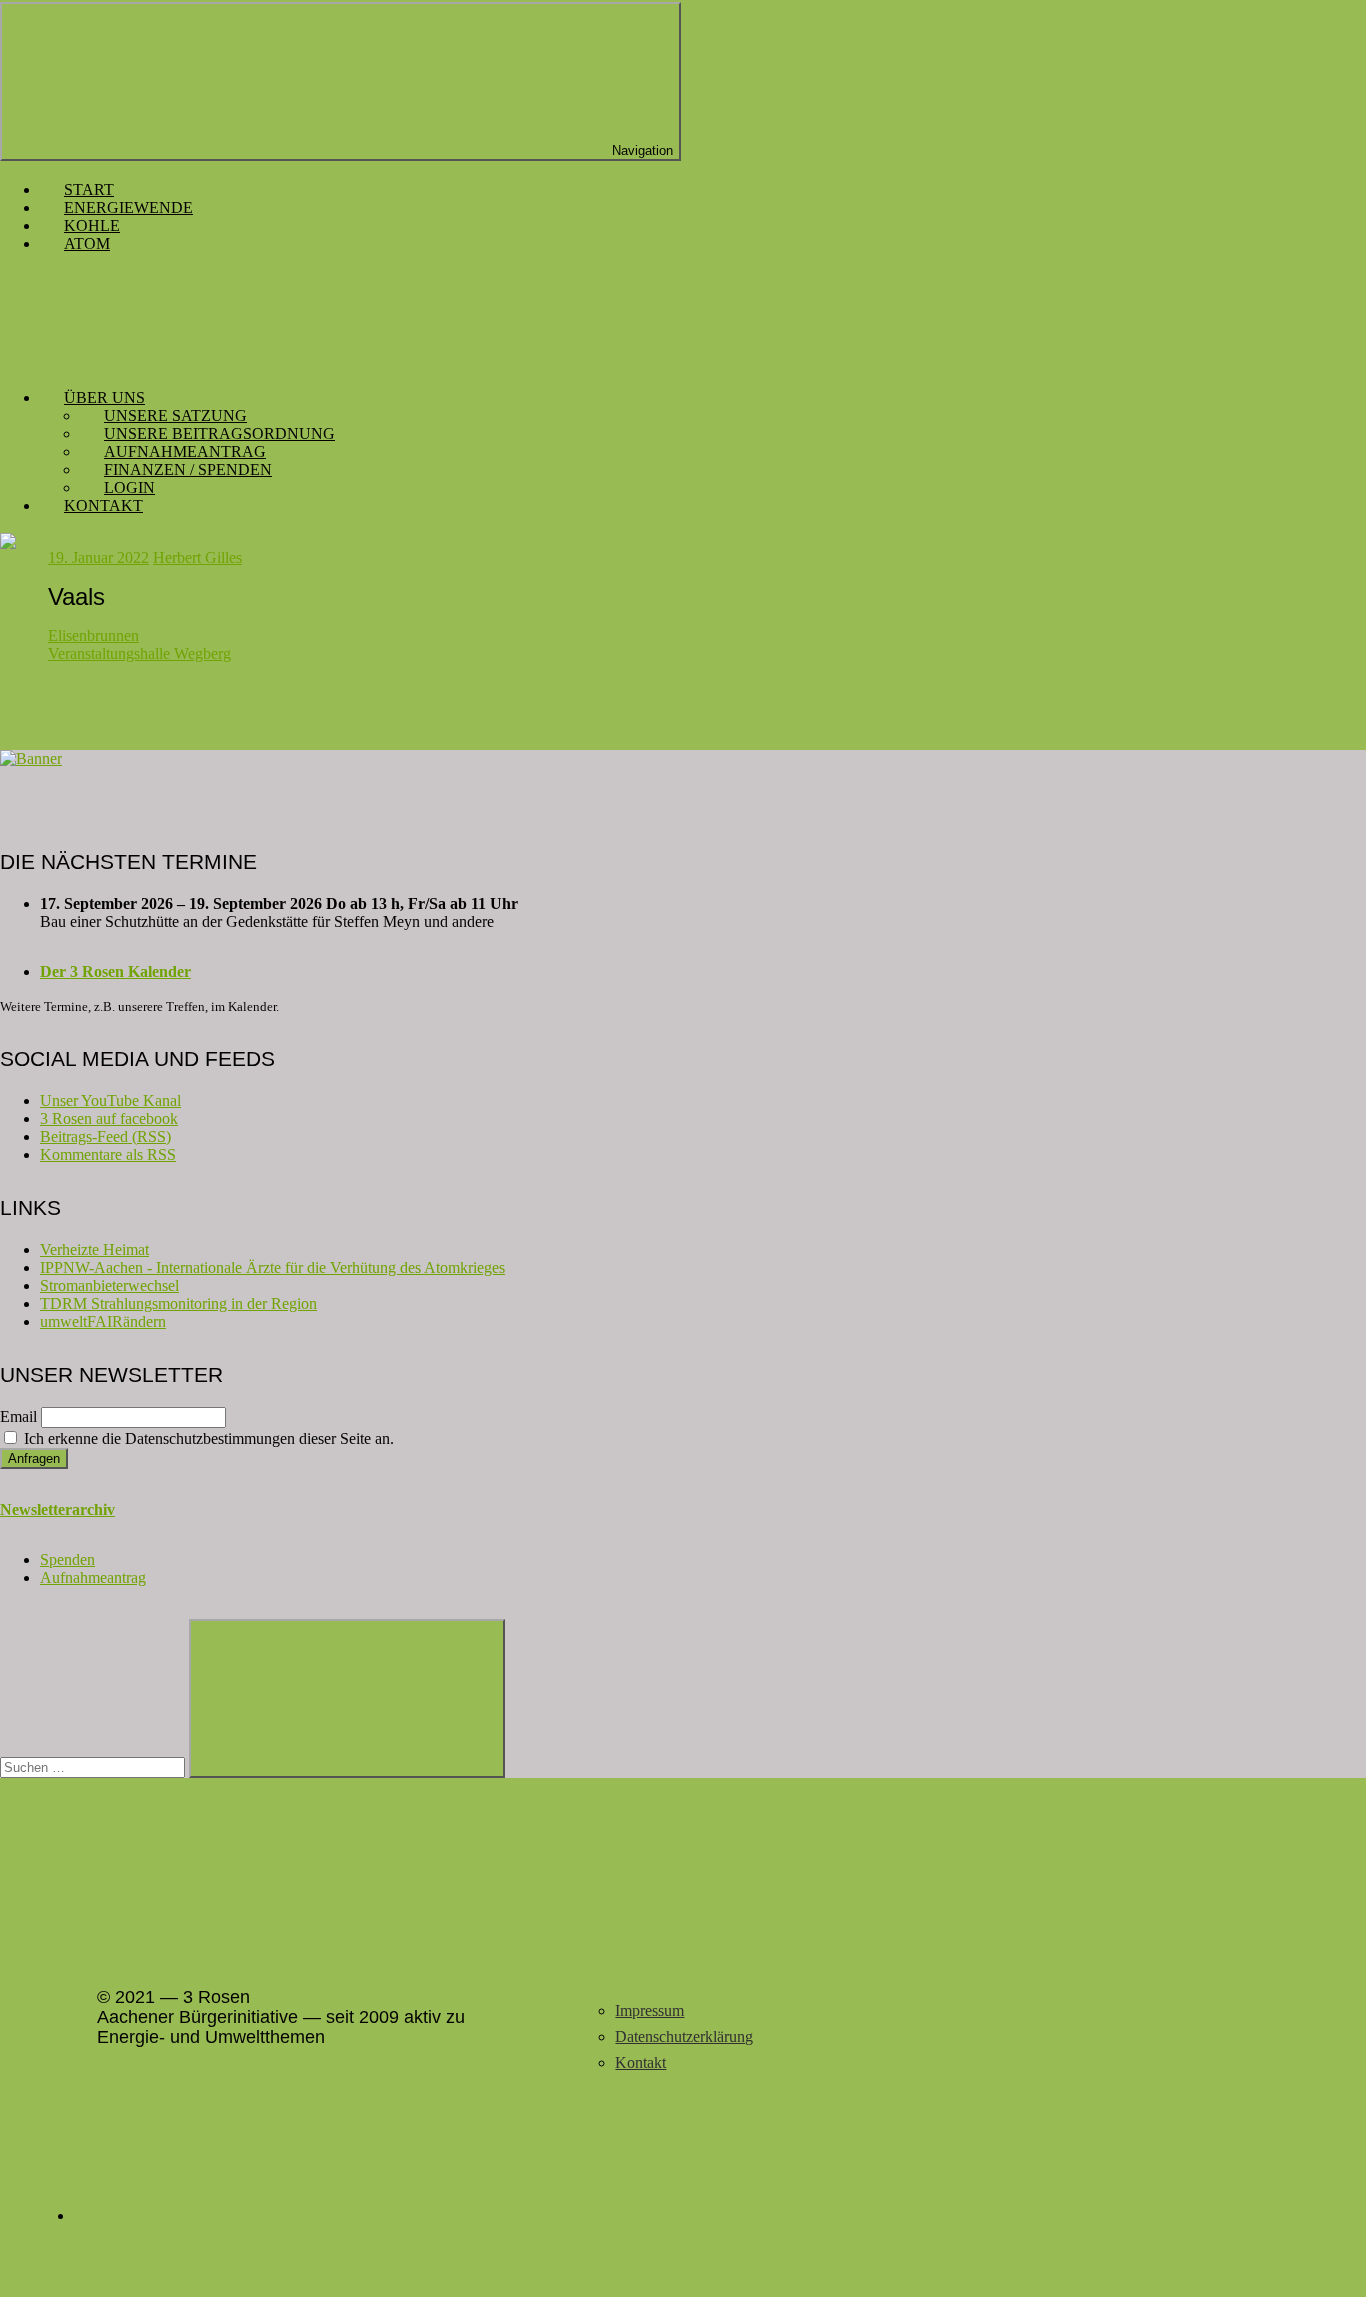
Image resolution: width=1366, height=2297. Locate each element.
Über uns (104, 397)
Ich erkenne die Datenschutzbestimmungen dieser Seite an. (207, 1438)
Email (18, 1416)
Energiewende (128, 207)
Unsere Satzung (175, 415)
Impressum (649, 2010)
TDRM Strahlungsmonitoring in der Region (178, 1303)
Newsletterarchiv (57, 1509)
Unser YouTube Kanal (110, 1100)
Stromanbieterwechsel (109, 1285)
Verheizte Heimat (94, 1249)
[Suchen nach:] (94, 1766)
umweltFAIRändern (103, 1321)
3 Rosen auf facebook (109, 1118)
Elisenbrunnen (93, 635)
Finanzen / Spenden (188, 469)
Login (129, 487)
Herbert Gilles (197, 557)
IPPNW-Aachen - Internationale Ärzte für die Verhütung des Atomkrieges (272, 1267)
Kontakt (103, 505)
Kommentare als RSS (108, 1154)
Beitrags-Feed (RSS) (105, 1136)
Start (89, 189)
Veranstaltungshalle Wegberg (139, 653)
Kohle (92, 225)
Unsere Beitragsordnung (219, 433)
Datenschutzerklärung (684, 2036)
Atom (87, 243)
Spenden (67, 1559)
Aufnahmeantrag (185, 451)
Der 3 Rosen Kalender (115, 971)
